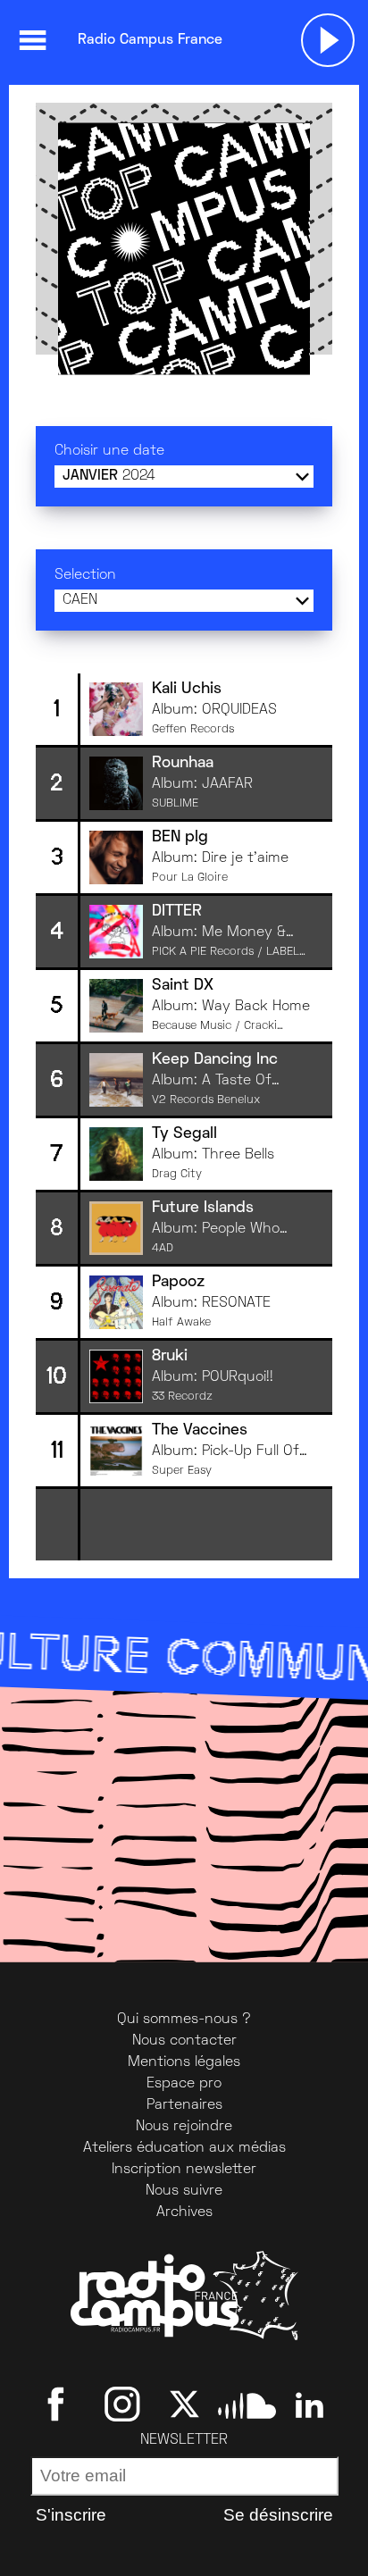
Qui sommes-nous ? (184, 2020)
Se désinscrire (278, 2515)
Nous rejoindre (184, 2127)
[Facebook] (59, 2404)
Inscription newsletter (184, 2170)
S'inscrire (71, 2515)
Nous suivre (184, 2191)
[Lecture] (328, 40)
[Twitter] (184, 2404)
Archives (184, 2212)
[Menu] (32, 40)
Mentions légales (184, 2062)
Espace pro (184, 2084)
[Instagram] (122, 2404)
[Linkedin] (309, 2404)
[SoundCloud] (247, 2404)
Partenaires (184, 2105)
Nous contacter (184, 2041)
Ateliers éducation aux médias (184, 2148)
